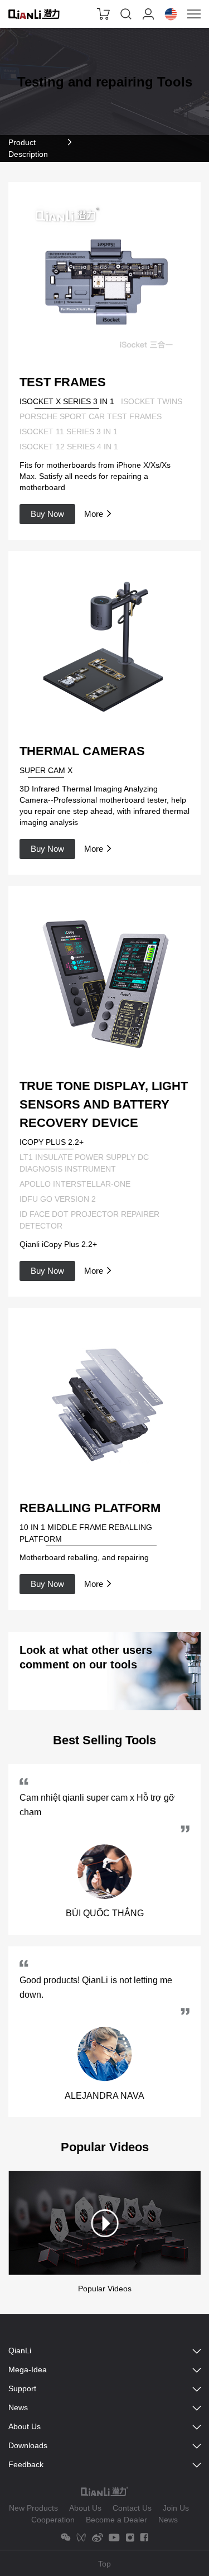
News (168, 2520)
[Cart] (104, 14)
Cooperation (53, 2520)
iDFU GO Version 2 (58, 1199)
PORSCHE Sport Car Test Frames (91, 416)
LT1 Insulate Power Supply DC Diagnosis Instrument (84, 1163)
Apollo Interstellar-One (75, 1184)
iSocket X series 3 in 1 (67, 401)
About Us (85, 2508)
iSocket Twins (152, 401)
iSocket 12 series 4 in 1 (69, 447)
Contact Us (132, 2508)
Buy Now (47, 514)
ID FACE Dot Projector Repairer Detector (89, 1220)
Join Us (176, 2508)
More (94, 514)
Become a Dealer (116, 2520)
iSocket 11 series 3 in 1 (69, 431)
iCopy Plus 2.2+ (52, 1142)
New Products (33, 2508)
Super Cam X (46, 770)
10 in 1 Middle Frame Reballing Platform (86, 1533)
